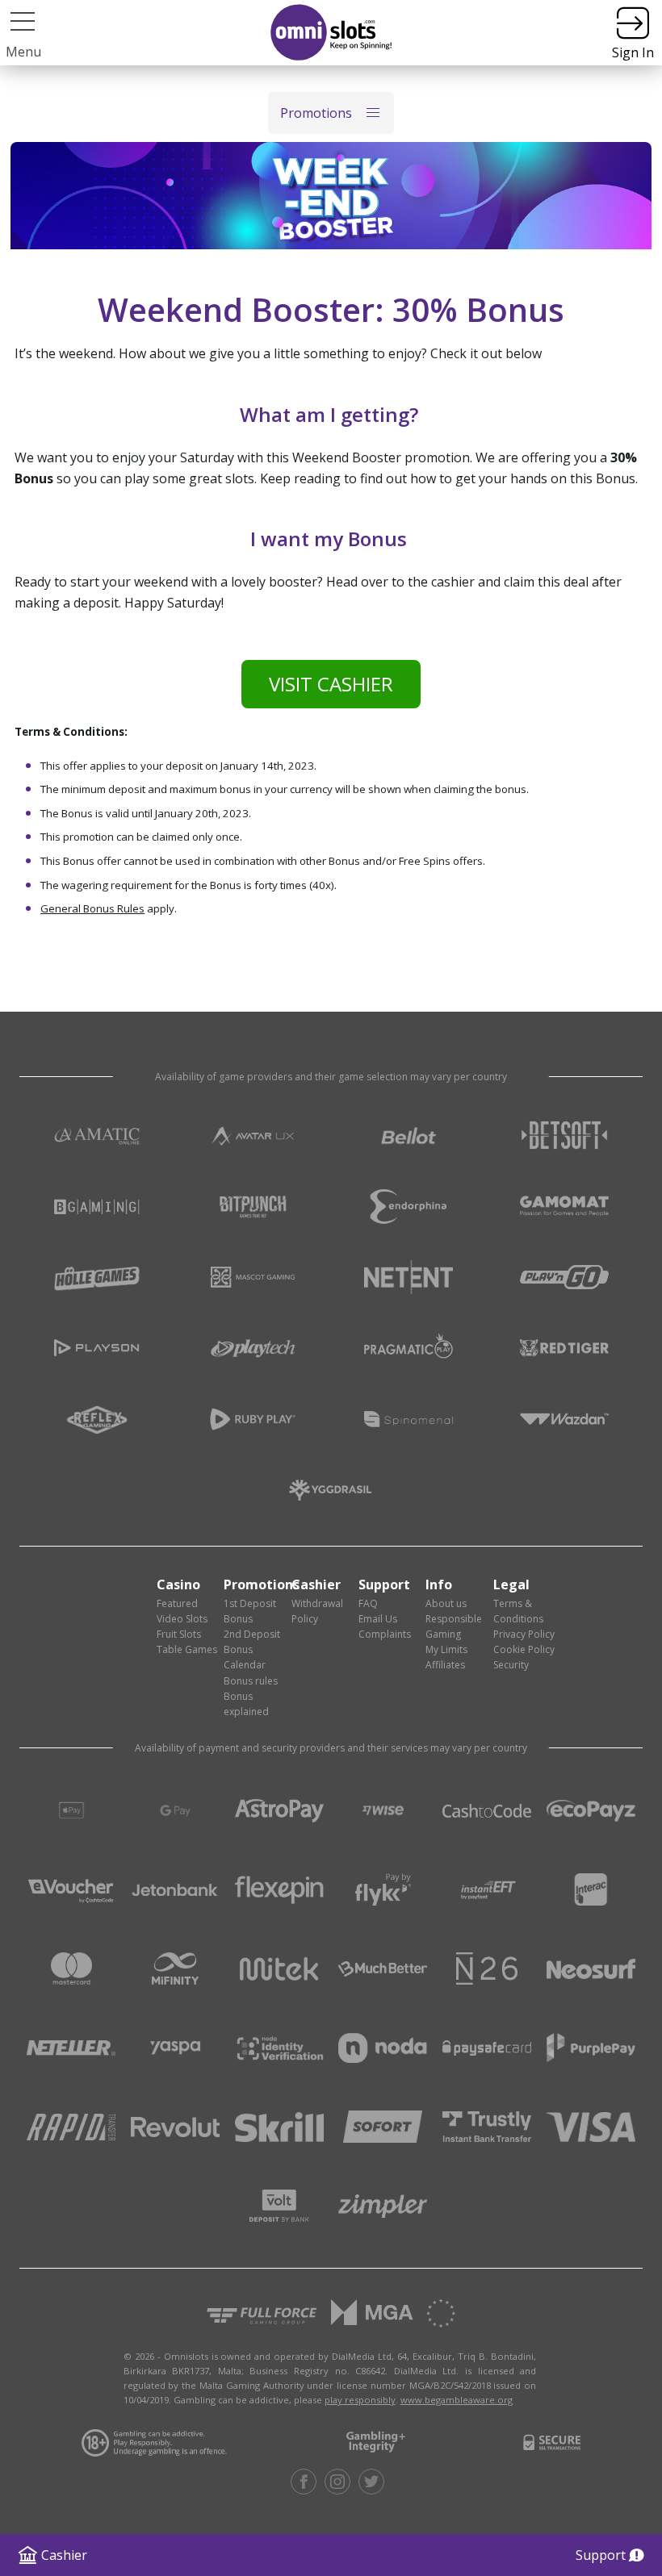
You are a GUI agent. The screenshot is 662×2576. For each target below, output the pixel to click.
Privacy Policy (524, 1634)
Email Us (378, 1619)
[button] (23, 21)
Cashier (64, 2555)
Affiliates (445, 1665)
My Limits (446, 1649)
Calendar (245, 1665)
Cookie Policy (524, 1649)
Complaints (385, 1634)
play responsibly (360, 2400)
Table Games (187, 1649)
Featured (177, 1603)
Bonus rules (251, 1681)
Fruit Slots (179, 1634)
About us (446, 1603)
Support (601, 2555)
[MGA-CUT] (372, 2313)
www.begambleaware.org (457, 2400)
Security (511, 1665)
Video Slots (182, 1619)
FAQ (368, 1603)
